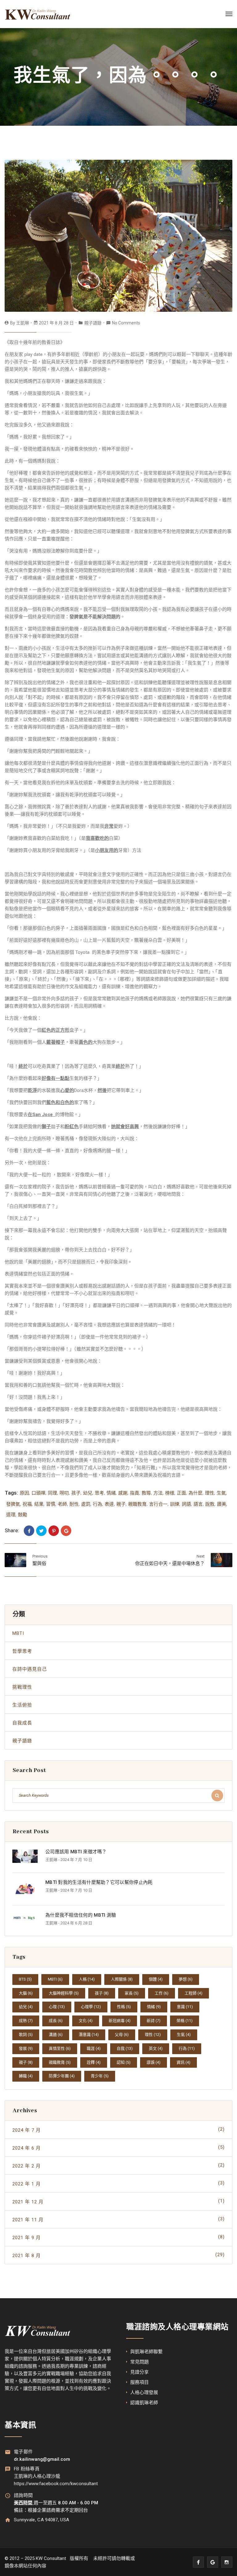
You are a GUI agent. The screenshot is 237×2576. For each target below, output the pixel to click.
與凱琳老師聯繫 (146, 2352)
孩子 (76, 1493)
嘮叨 (64, 1493)
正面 (181, 1493)
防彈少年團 (62, 2076)
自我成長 (22, 1723)
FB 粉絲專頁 (27, 2469)
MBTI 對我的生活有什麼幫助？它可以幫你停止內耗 (99, 1882)
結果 (39, 1504)
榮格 (185, 2021)
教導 (146, 1493)
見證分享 (139, 2372)
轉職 (26, 2076)
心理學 (91, 2007)
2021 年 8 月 (118, 2255)
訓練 (175, 1504)
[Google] (213, 2562)
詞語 (186, 1504)
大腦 (26, 1993)
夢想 (186, 1979)
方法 (158, 1493)
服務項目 (139, 2382)
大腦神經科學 (64, 1993)
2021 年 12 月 (118, 2201)
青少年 (100, 2076)
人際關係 (122, 1979)
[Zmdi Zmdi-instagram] (227, 2562)
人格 (87, 1979)
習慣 (51, 1504)
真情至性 (60, 2048)
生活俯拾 (22, 1705)
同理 (52, 1493)
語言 (198, 1504)
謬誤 (154, 2062)
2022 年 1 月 (118, 2183)
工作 (162, 1993)
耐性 (74, 1504)
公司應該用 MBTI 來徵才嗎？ (76, 1852)
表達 (109, 1504)
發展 (26, 2048)
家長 (132, 1993)
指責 (135, 1493)
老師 (62, 1504)
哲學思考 (22, 1651)
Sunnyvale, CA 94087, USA (42, 2520)
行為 (98, 1504)
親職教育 (137, 1504)
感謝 (123, 1493)
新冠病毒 (120, 2021)
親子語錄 (93, 323)
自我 (125, 2048)
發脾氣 (13, 1504)
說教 (210, 1504)
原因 (24, 1493)
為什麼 (195, 1493)
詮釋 (94, 2062)
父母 (122, 2035)
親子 (121, 1504)
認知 (124, 2062)
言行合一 (158, 1504)
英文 (156, 2048)
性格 (124, 2007)
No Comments (126, 323)
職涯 (94, 2048)
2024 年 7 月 (118, 2130)
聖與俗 (39, 1563)
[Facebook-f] (198, 2562)
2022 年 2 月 (118, 2166)
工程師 (193, 1993)
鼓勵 (23, 1515)
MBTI (18, 1633)
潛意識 (89, 2035)
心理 (57, 2007)
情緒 (111, 1493)
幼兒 (88, 1493)
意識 (185, 2007)
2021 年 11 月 (118, 2219)
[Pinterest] (54, 1531)
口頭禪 (38, 1493)
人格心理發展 (144, 2392)
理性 (210, 1493)
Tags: (11, 1493)
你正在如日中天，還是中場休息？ (170, 1563)
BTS (25, 1979)
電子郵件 (23, 2452)
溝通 (56, 2035)
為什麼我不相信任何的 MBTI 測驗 (81, 1915)
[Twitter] (41, 1531)
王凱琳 (23, 323)
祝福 (27, 1504)
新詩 (154, 2021)
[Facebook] (29, 1531)
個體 (156, 1979)
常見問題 (139, 2362)
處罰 (86, 1504)
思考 (99, 1493)
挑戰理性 (22, 1687)
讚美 (222, 1504)
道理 (11, 1515)
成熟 (26, 2021)
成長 (56, 2021)
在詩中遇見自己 (30, 1669)
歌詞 (26, 2035)
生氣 (221, 1493)
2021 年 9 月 (118, 2237)
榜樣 (170, 1493)
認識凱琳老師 (144, 2403)
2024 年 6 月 (118, 2148)
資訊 (183, 2062)
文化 (86, 2021)
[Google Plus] (66, 1531)
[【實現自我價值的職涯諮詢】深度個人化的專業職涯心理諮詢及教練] (38, 14)
